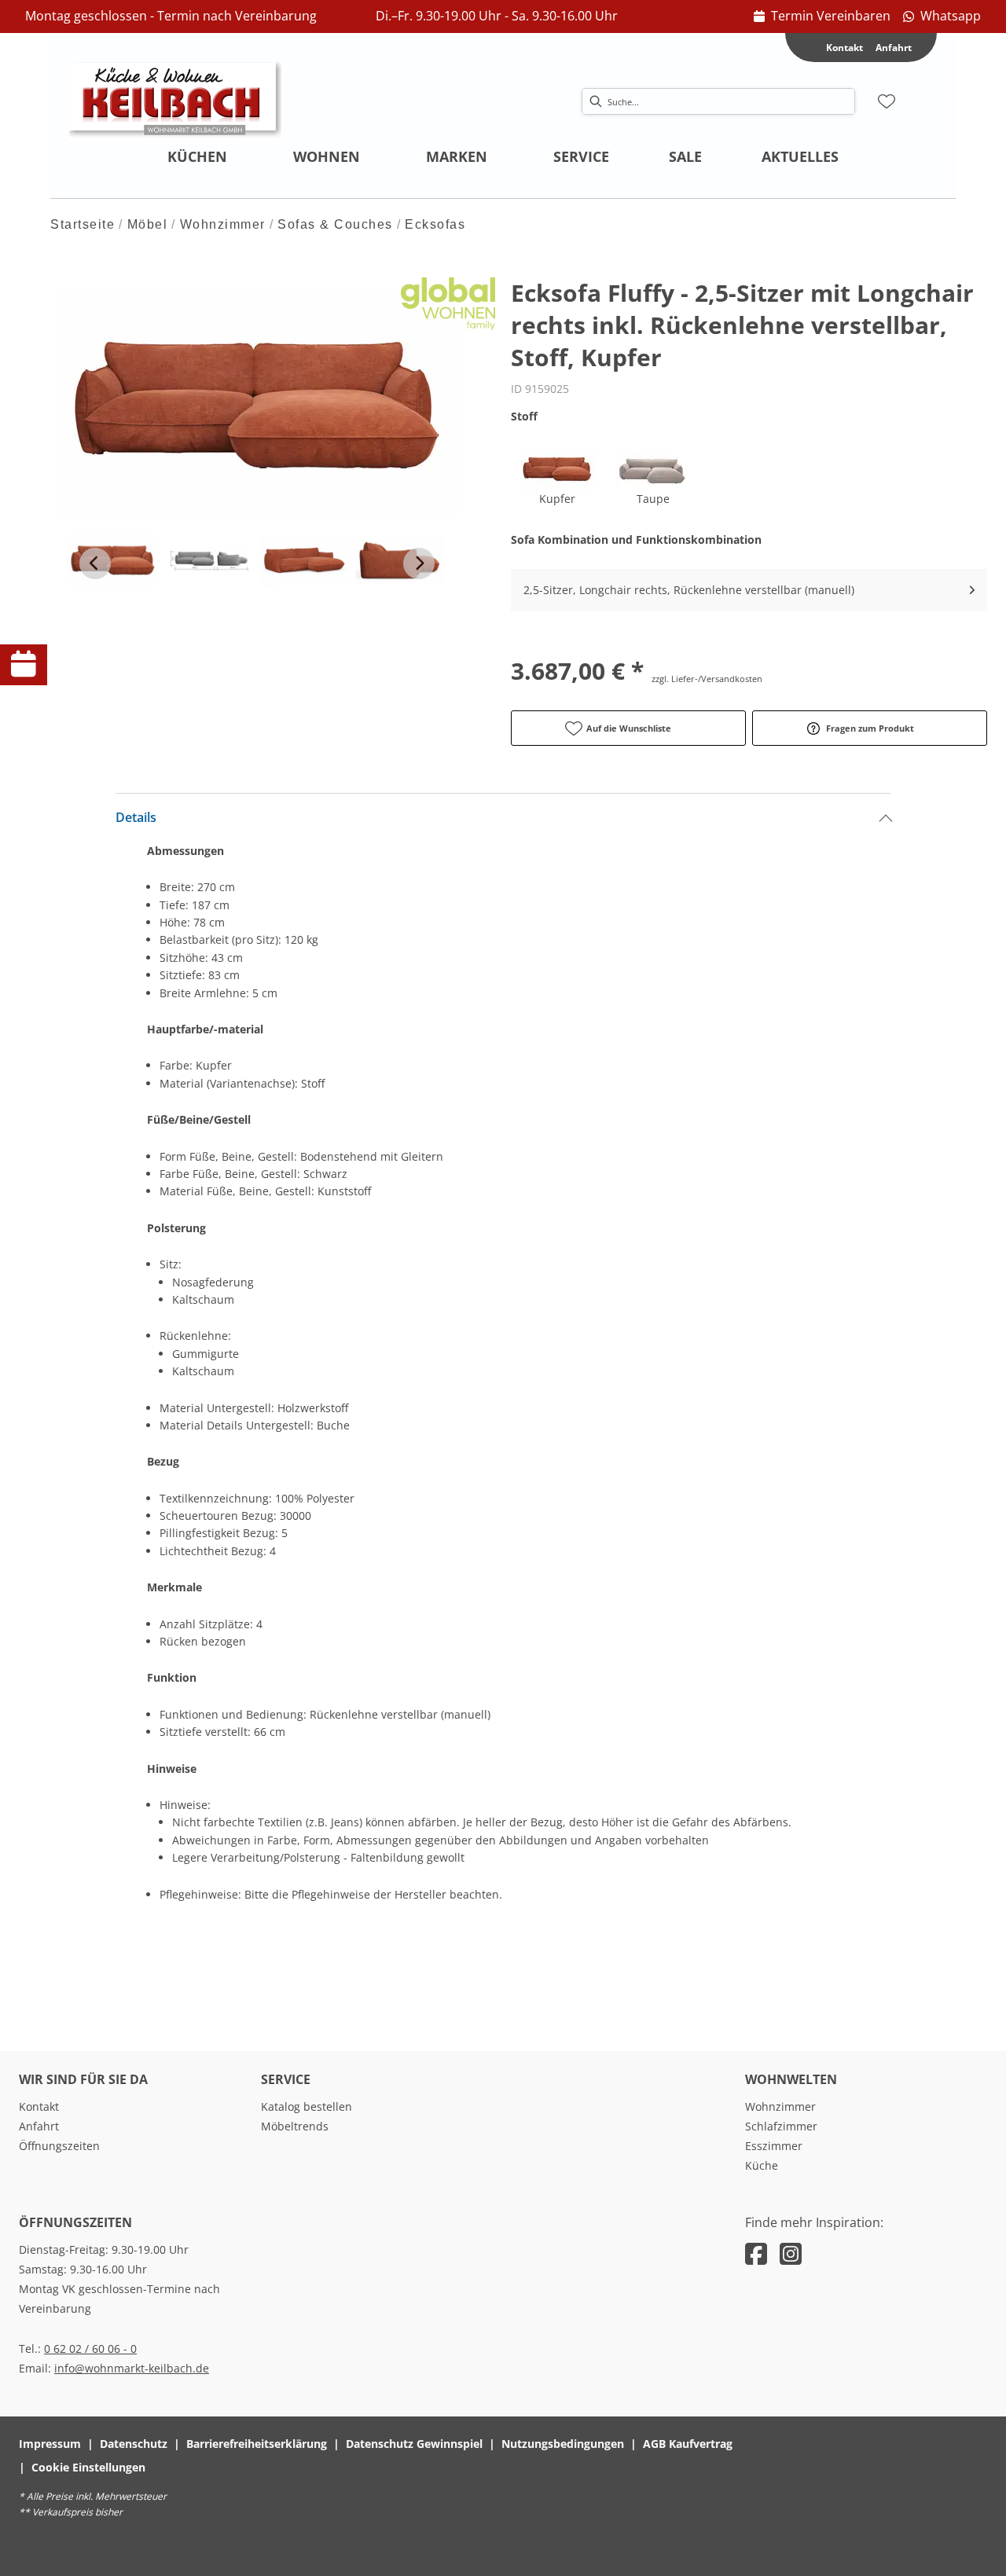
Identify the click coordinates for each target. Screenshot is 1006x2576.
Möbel (148, 224)
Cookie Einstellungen (88, 2467)
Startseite (83, 224)
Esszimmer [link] (774, 2146)
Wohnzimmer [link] (780, 2106)
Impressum (50, 2444)
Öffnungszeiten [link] (59, 2146)
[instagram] (791, 2253)
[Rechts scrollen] (419, 563)
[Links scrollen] (95, 563)
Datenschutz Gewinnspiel (414, 2444)
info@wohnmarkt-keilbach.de (132, 2368)
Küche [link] (762, 2165)
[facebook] (756, 2253)
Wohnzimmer (223, 224)
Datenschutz (134, 2444)
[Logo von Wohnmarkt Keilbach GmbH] (175, 101)
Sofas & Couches (335, 224)
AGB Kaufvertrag (688, 2444)
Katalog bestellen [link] (307, 2106)
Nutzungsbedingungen (563, 2444)
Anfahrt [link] (894, 48)
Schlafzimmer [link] (781, 2126)
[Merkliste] (887, 101)
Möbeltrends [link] (295, 2126)
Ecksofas (435, 224)
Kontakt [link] (39, 2106)
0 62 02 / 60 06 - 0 (90, 2348)
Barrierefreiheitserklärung (257, 2444)
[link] (822, 17)
